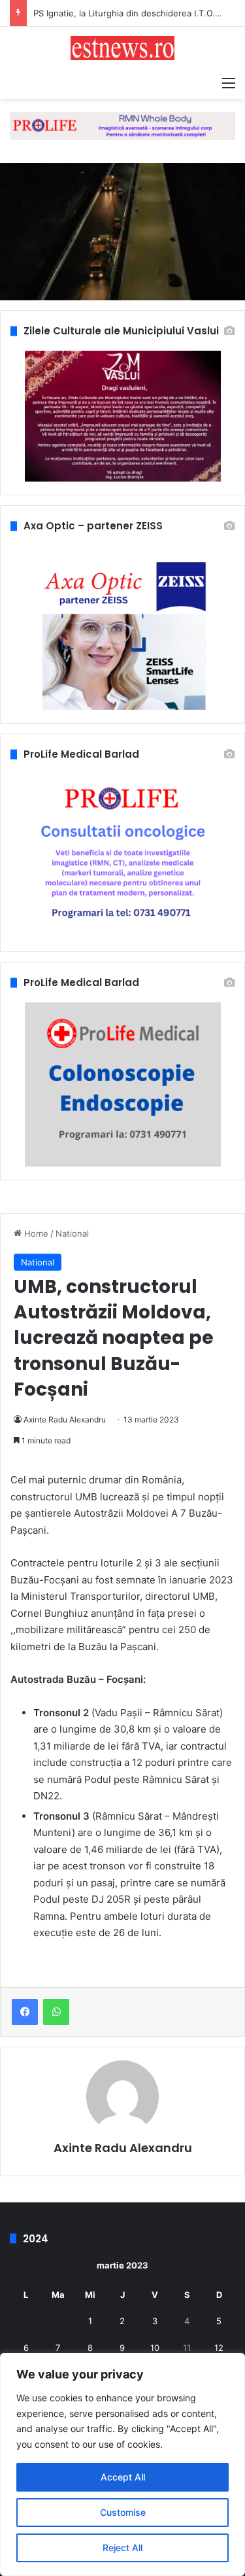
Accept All (123, 2477)
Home (35, 1233)
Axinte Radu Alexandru (65, 1420)
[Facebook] (25, 2012)
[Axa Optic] (122, 125)
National (72, 1233)
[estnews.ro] (123, 48)
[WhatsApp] (56, 2012)
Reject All (122, 2548)
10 (155, 2348)
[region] (122, 2464)
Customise (123, 2512)
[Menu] (229, 82)
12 (219, 2348)
